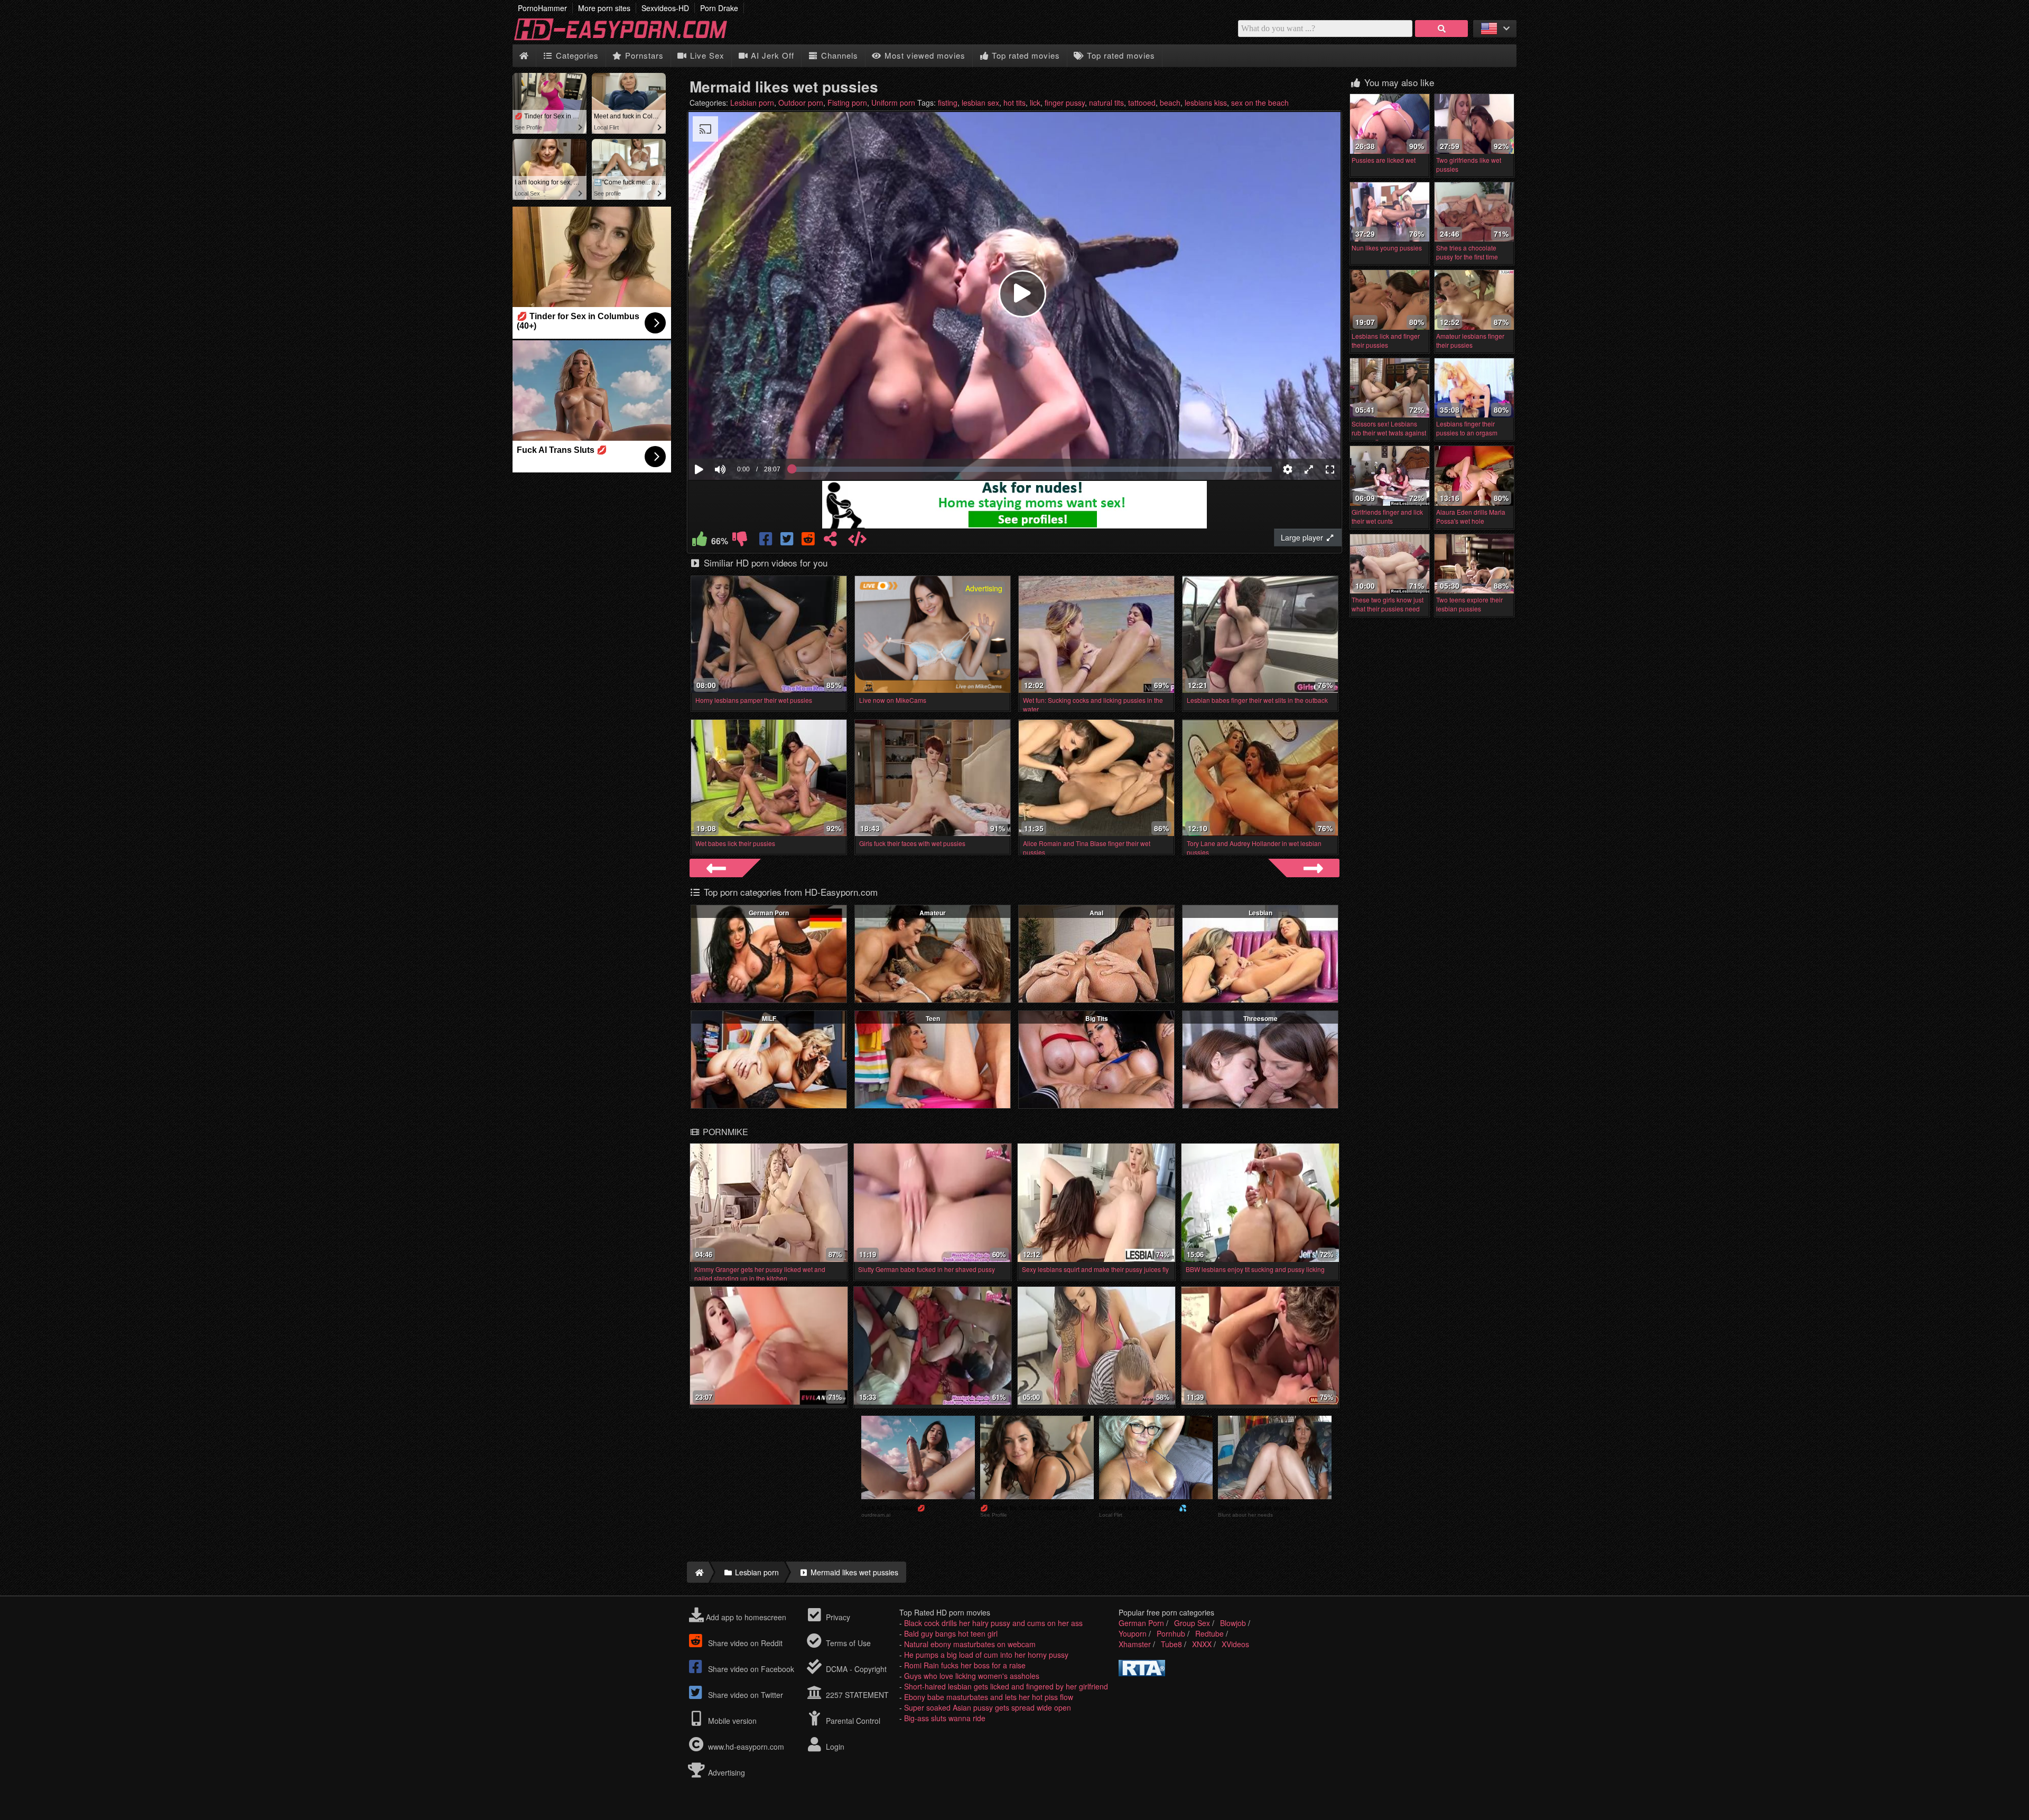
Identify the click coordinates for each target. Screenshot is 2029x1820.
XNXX (1202, 1644)
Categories (576, 55)
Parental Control (852, 1721)
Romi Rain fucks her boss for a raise (965, 1665)
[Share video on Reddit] (809, 541)
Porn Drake (719, 8)
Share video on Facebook (750, 1669)
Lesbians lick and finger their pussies (1386, 340)
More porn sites (604, 8)
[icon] (524, 56)
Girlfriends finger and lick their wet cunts (1387, 516)
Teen (933, 1018)
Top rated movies (1025, 55)
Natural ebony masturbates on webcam (970, 1644)
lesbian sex (980, 103)
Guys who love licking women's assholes (972, 1676)
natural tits (1106, 103)
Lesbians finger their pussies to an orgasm (1467, 428)
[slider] (738, 437)
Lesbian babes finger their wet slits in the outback (1257, 700)
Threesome (1260, 1018)
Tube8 (1171, 1644)
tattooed (1142, 103)
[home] (698, 1572)
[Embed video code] (857, 541)
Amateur (933, 913)
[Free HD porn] (629, 39)
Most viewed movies (924, 55)
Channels (838, 55)
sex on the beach (1260, 103)
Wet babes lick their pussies (735, 843)
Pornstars (643, 55)
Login (834, 1747)
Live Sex (706, 55)
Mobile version (731, 1721)
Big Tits (1097, 1018)
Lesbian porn (752, 103)
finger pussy (1065, 103)
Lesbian (1260, 913)
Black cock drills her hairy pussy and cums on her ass (993, 1623)
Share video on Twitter (744, 1695)
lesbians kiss (1206, 103)
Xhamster (1135, 1644)
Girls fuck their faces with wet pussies (912, 843)
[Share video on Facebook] (767, 541)
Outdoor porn (801, 103)
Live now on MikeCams (893, 700)
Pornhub (1171, 1633)
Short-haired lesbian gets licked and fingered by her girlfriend (1006, 1686)
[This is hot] (700, 541)
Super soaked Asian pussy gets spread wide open (988, 1707)
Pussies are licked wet (1384, 160)
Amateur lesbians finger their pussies (1470, 340)
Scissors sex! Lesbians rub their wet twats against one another (1389, 433)
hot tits (1015, 103)
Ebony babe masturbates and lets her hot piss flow (989, 1697)
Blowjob (1233, 1623)
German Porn (769, 913)
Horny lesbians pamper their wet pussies (754, 700)
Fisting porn (847, 103)
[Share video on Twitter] (788, 541)
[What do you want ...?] (1441, 29)
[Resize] (1309, 469)
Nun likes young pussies (1387, 248)
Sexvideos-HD (665, 8)
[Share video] (830, 541)
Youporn (1133, 1633)
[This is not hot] (740, 541)
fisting (948, 103)
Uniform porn (893, 103)
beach (1170, 103)
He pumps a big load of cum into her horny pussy (986, 1655)
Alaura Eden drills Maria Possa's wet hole (1471, 516)
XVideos (1235, 1644)
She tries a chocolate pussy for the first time (1467, 252)
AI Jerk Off (771, 55)
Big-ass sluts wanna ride (945, 1718)
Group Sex (1192, 1623)
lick (1035, 103)
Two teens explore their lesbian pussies (1469, 604)
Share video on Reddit (744, 1643)
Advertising (725, 1772)
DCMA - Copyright (855, 1669)
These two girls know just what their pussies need (1388, 604)
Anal (1096, 913)
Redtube (1209, 1633)
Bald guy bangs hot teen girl (951, 1633)
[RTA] (1142, 1673)
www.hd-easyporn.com (746, 1747)
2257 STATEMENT (856, 1695)
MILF (769, 1018)
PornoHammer (542, 8)
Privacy (837, 1617)
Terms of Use (847, 1643)
